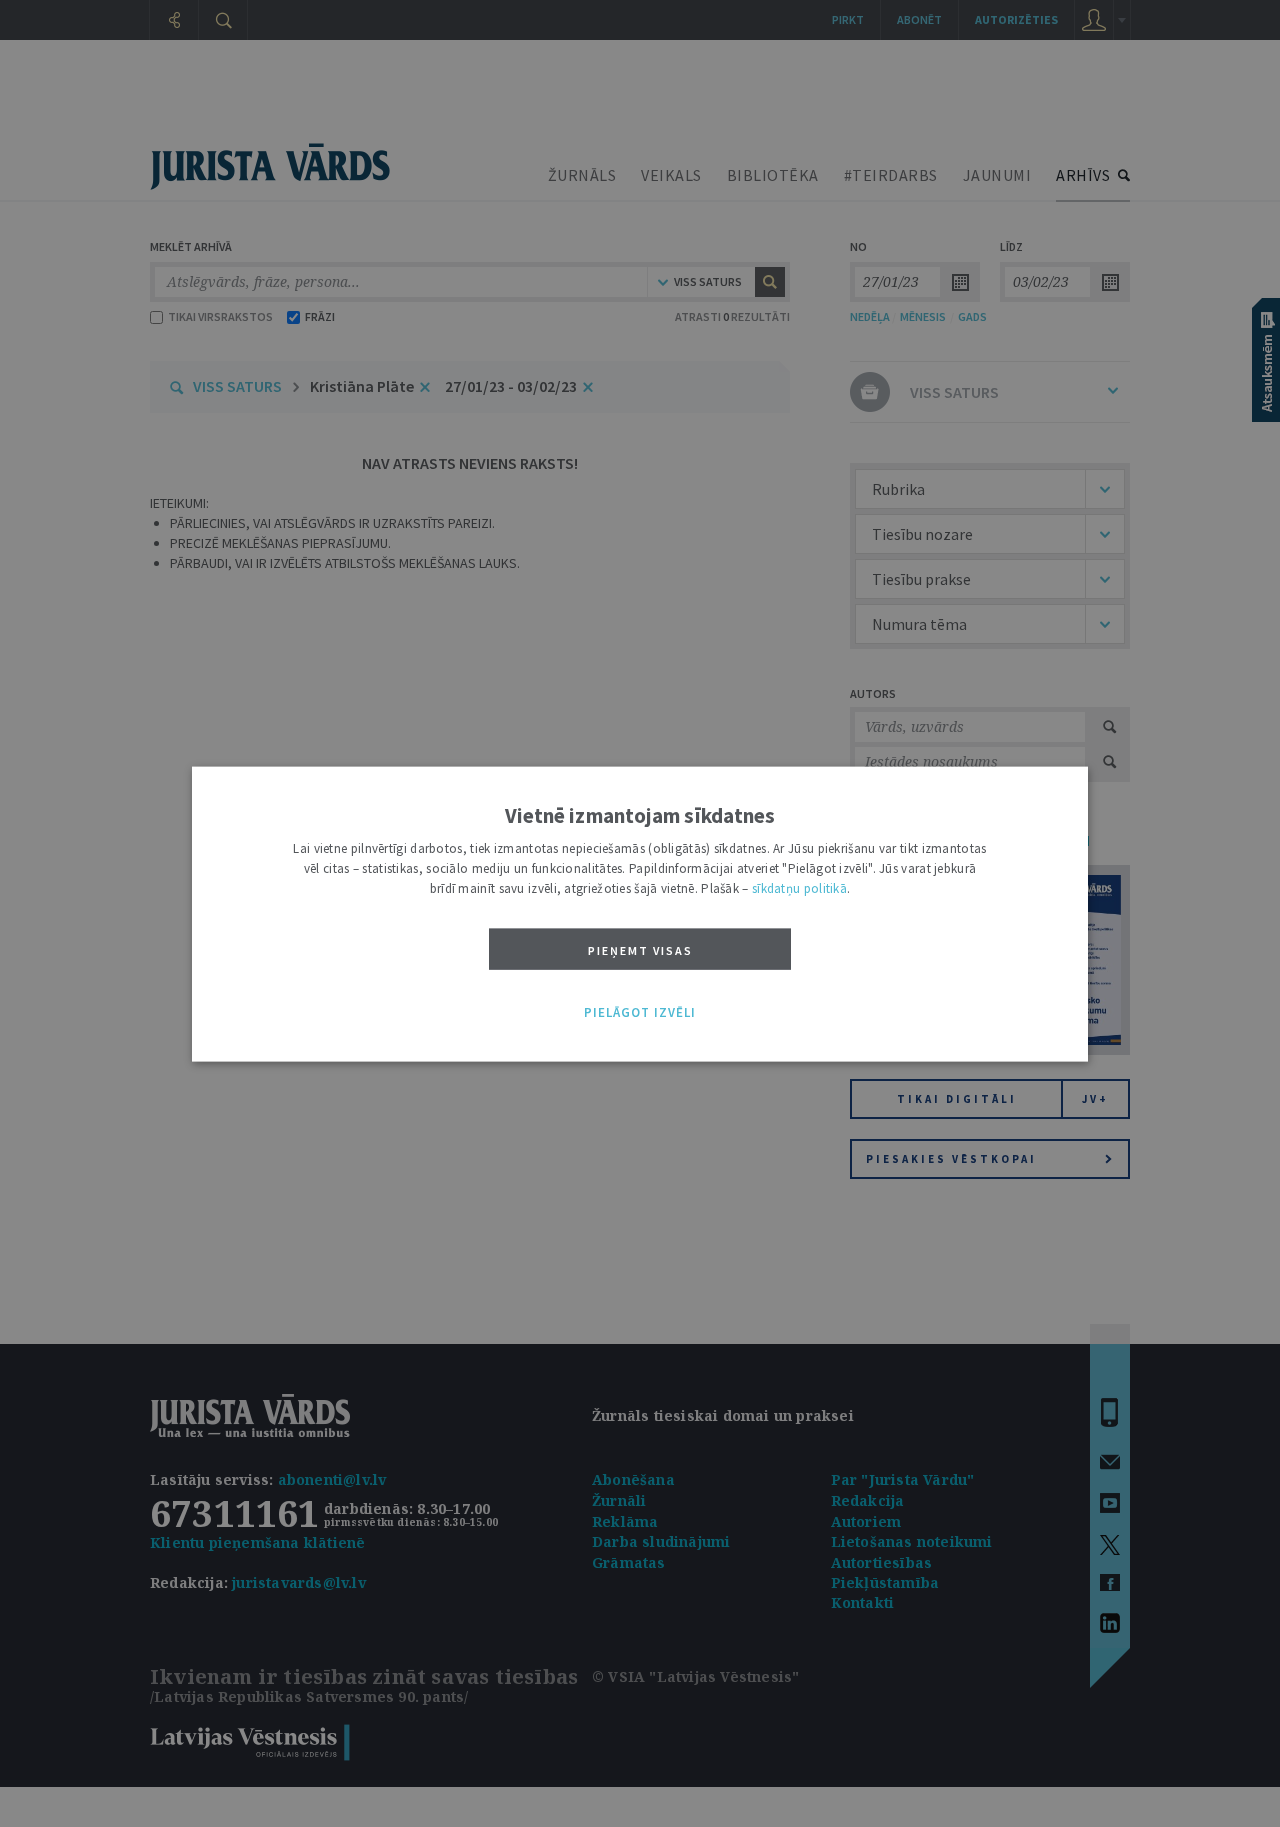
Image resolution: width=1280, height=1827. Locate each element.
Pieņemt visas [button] (640, 949)
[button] (640, 1013)
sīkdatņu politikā (799, 887)
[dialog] (640, 913)
